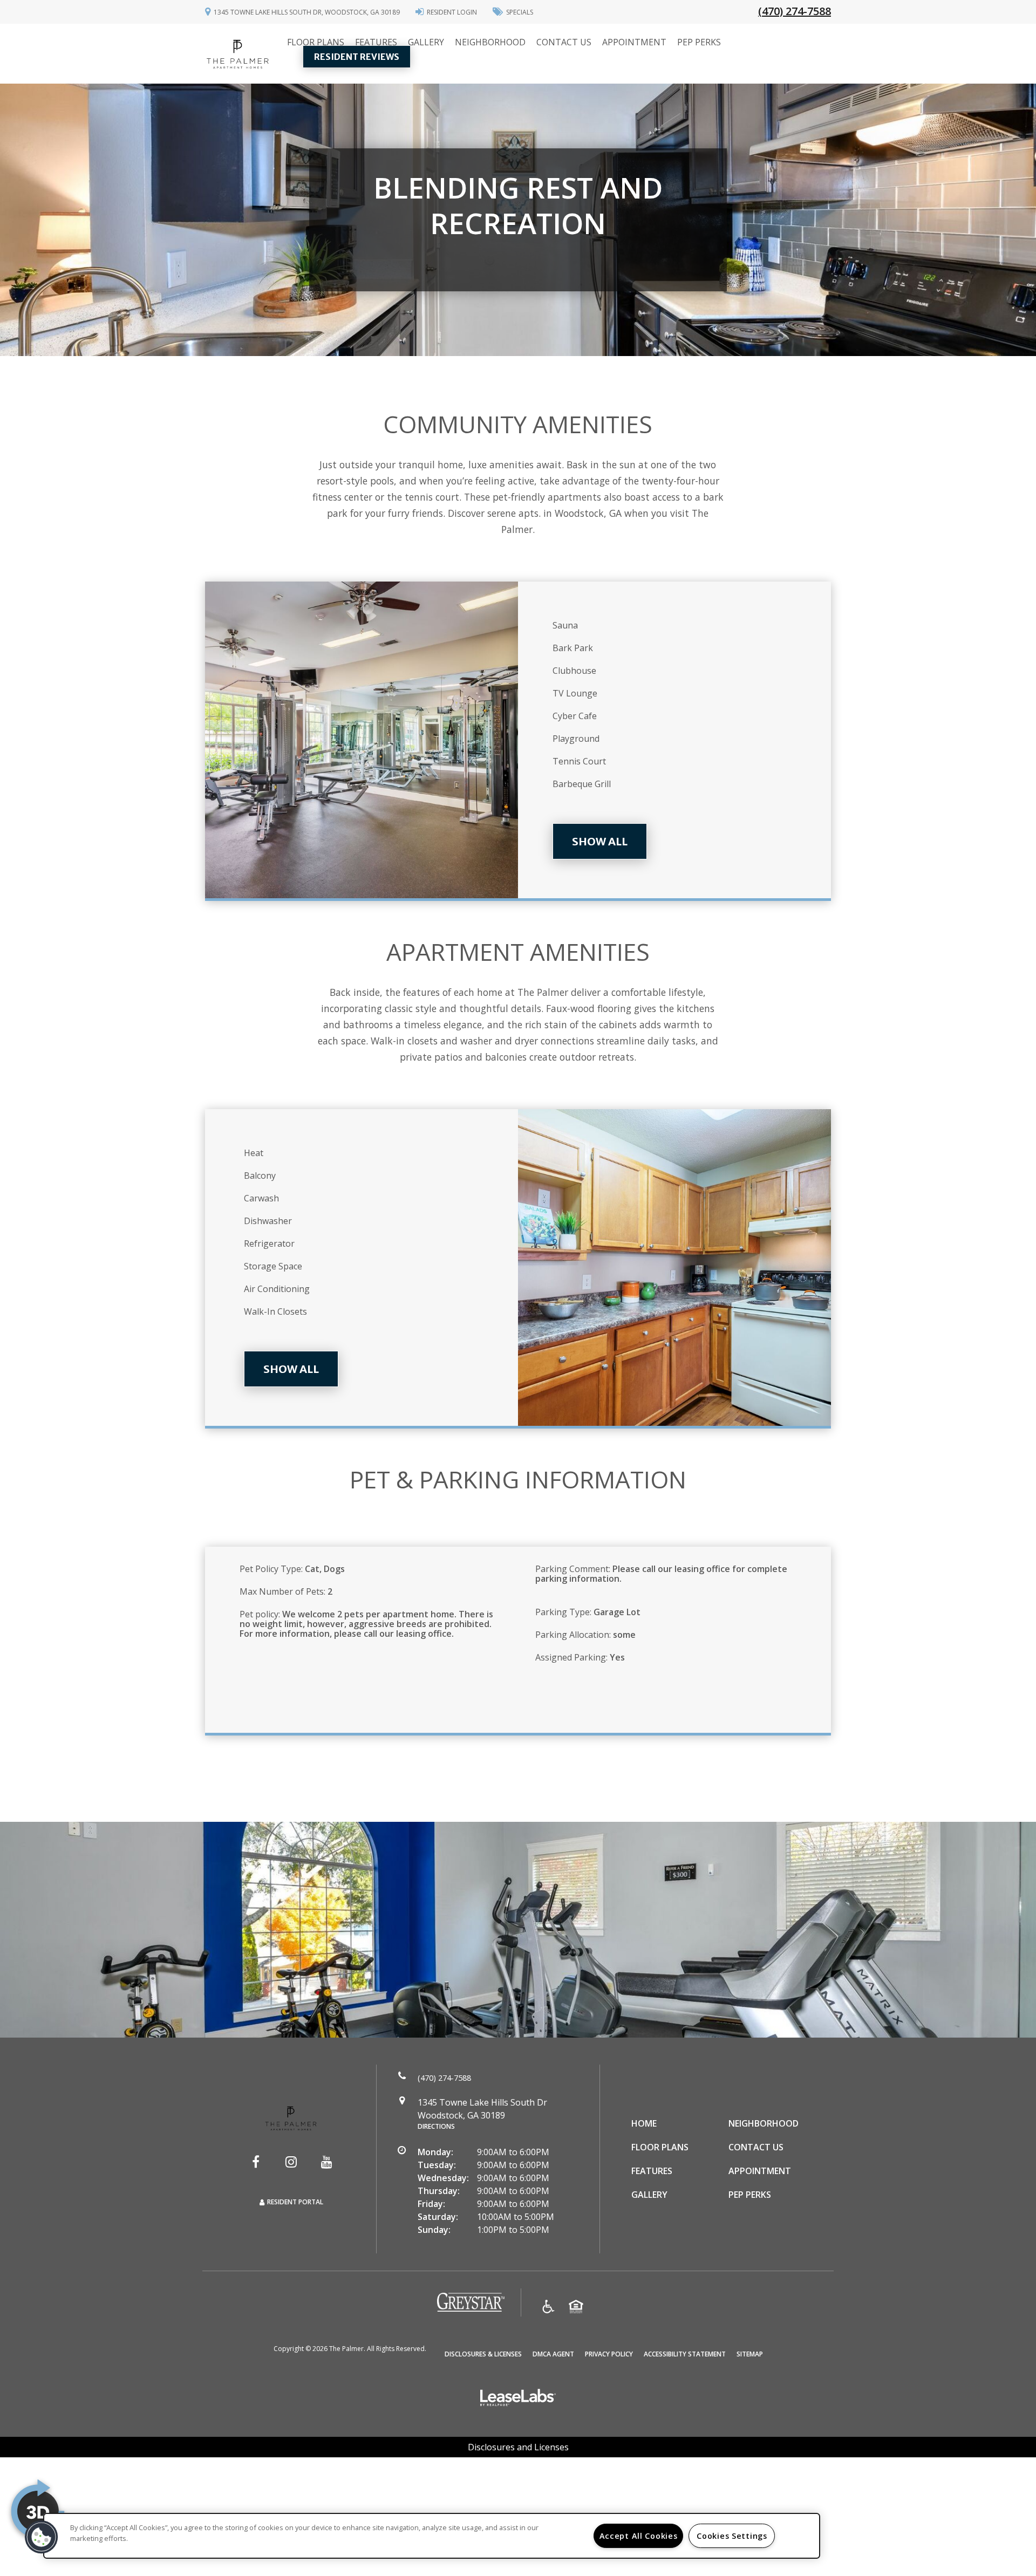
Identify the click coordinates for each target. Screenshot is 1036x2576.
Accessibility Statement (685, 2354)
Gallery (426, 42)
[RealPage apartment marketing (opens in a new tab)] (518, 2399)
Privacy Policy (609, 2354)
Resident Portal (295, 2202)
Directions (436, 2126)
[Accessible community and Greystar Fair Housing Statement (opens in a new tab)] (548, 2308)
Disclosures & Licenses (483, 2354)
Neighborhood (490, 42)
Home (644, 2123)
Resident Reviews (357, 57)
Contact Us (564, 42)
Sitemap (750, 2354)
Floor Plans (316, 42)
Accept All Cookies (639, 2536)
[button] (256, 2162)
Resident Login (452, 12)
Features (376, 42)
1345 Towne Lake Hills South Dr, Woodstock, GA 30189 (307, 12)
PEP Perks (699, 42)
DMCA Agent (553, 2354)
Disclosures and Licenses (518, 2447)
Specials (520, 12)
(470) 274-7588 (795, 11)
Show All (600, 841)
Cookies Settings (732, 2536)
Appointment (634, 42)
